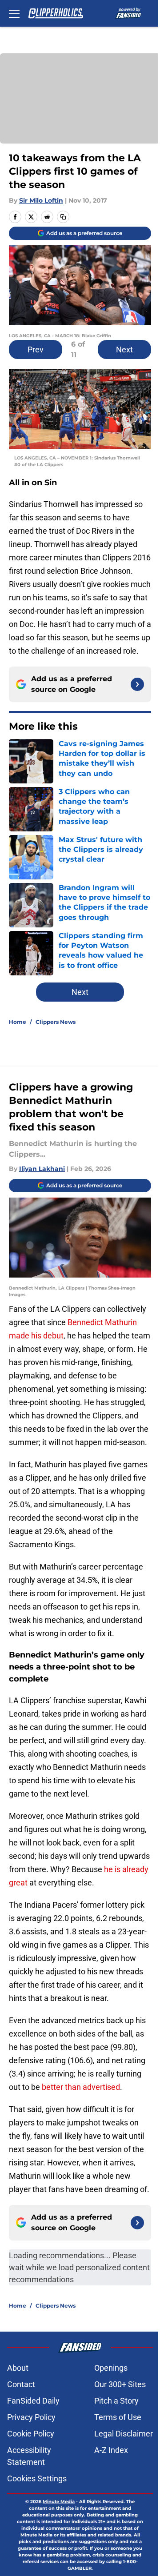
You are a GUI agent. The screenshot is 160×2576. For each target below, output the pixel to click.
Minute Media (59, 2502)
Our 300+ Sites (120, 2384)
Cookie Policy (31, 2434)
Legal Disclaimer (124, 2434)
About (18, 2368)
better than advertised (81, 2087)
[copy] (63, 217)
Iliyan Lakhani (42, 1169)
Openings (111, 2368)
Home (18, 1022)
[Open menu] (14, 13)
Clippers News (56, 1022)
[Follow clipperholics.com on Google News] (137, 684)
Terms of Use (118, 2417)
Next (124, 349)
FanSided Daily (33, 2401)
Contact (21, 2384)
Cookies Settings (37, 2478)
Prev (36, 349)
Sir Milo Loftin (41, 200)
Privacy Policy (31, 2417)
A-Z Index (111, 2450)
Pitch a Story (116, 2401)
